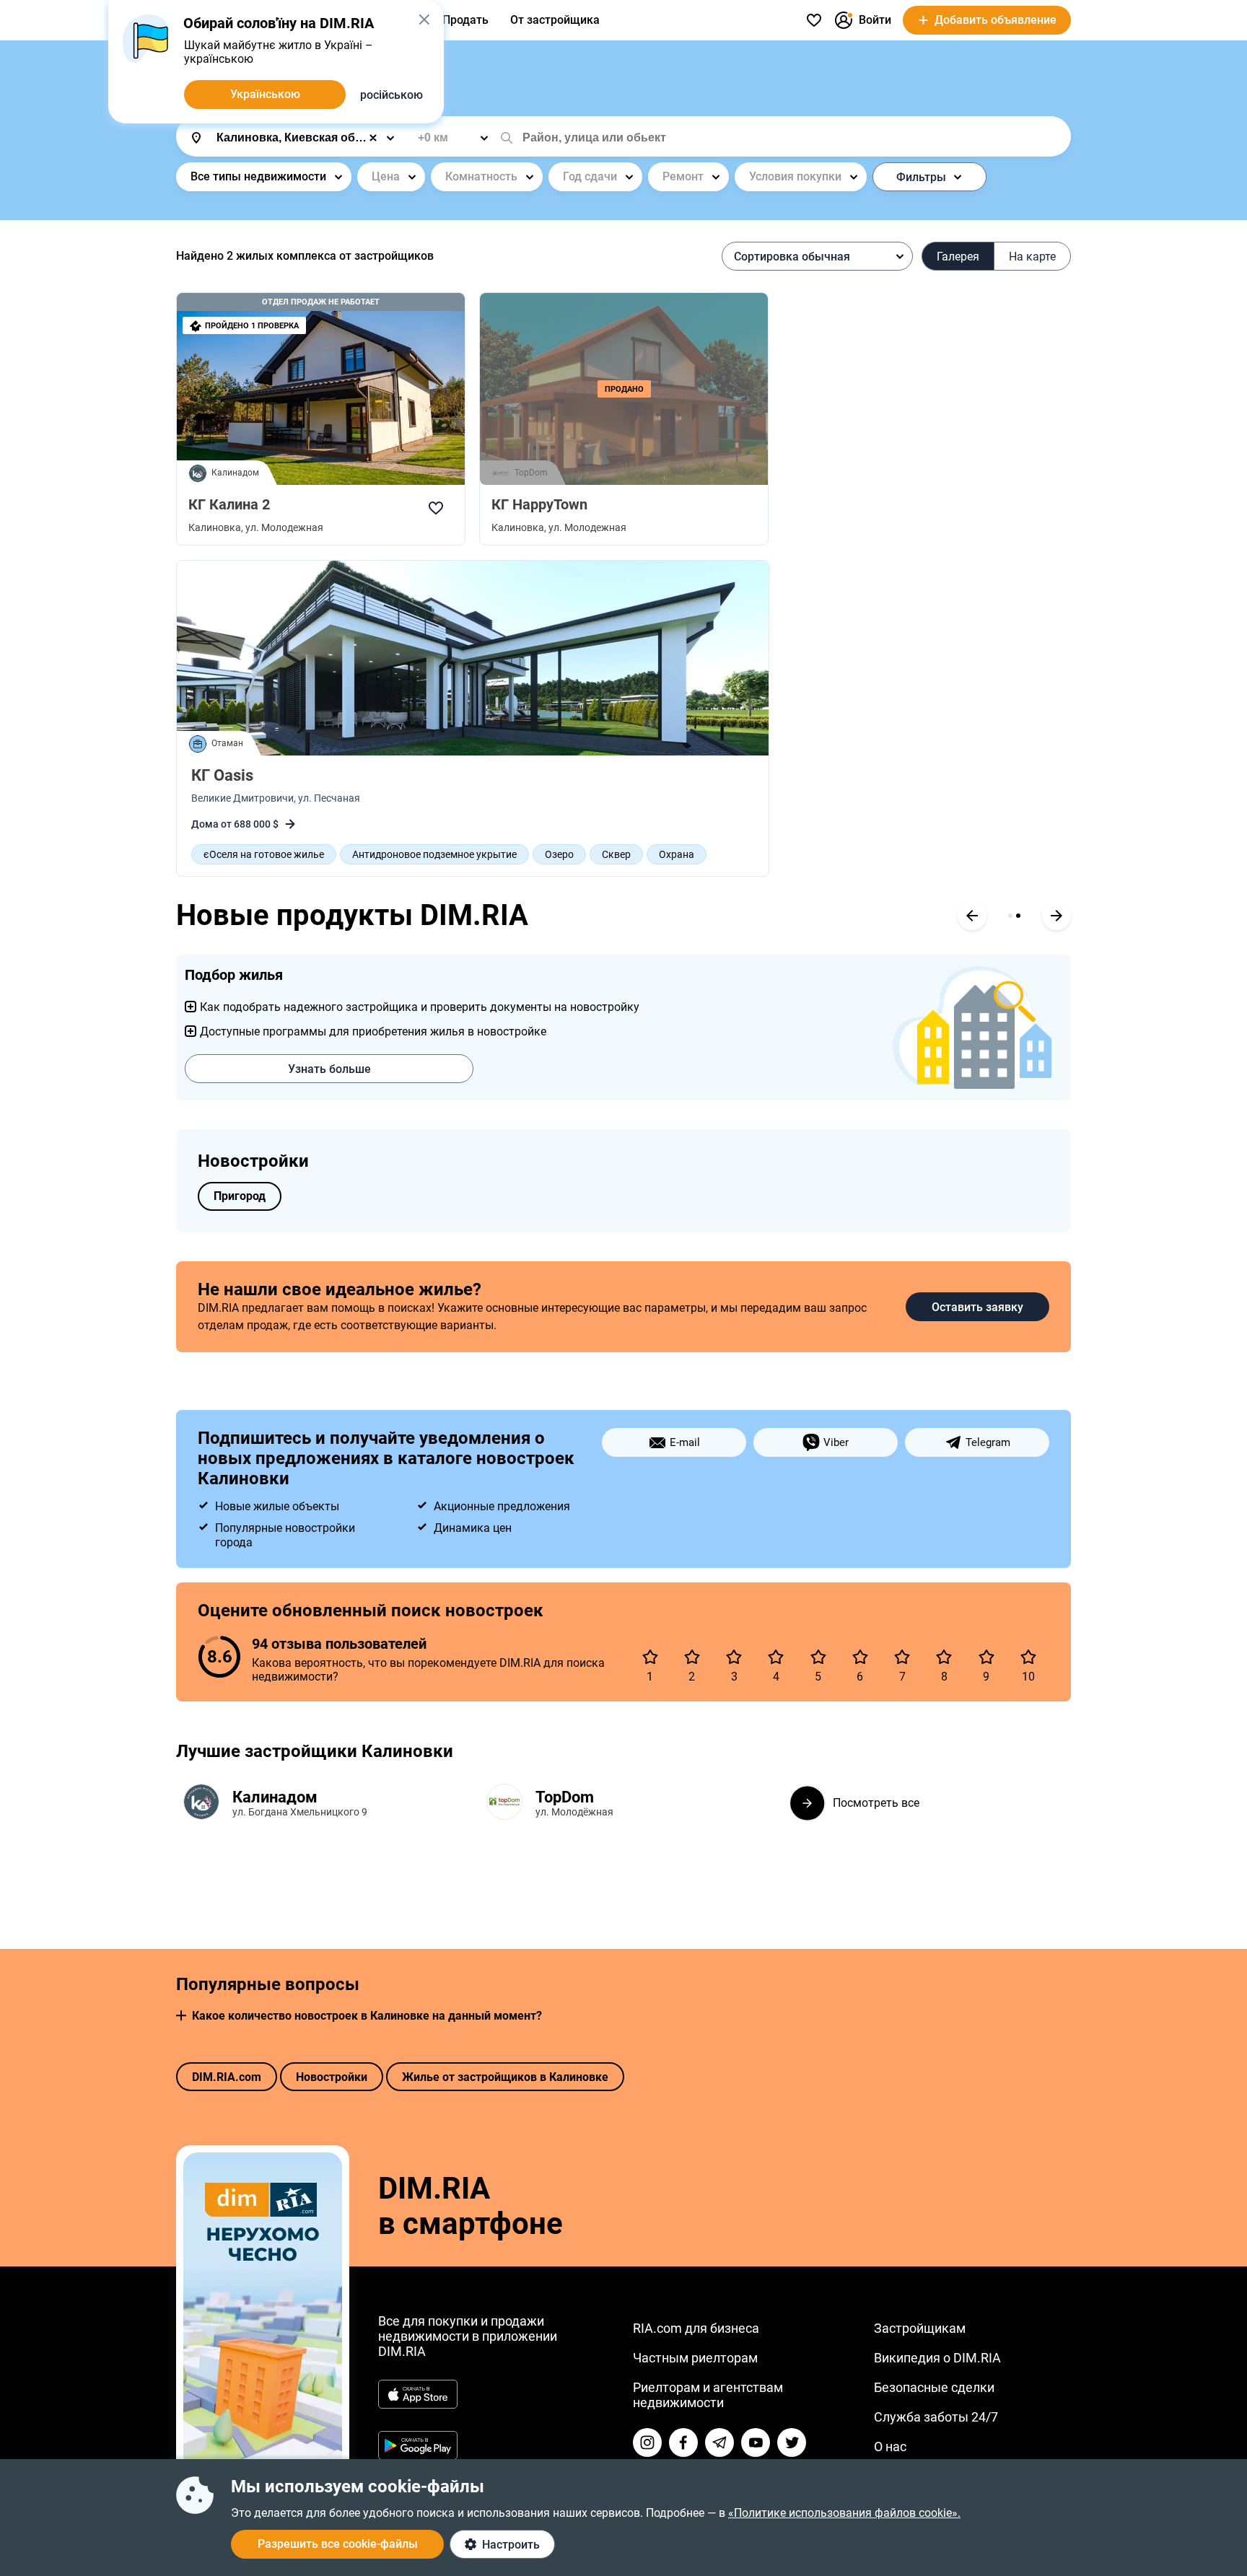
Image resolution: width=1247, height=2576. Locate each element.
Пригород (240, 1196)
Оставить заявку (977, 1307)
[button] (181, 2016)
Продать (465, 20)
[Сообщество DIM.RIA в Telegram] (719, 2443)
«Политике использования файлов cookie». (844, 2513)
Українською (265, 94)
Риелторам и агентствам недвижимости (708, 2395)
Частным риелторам (695, 2358)
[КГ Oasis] (473, 658)
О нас (890, 2446)
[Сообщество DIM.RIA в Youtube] (756, 2443)
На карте (1032, 257)
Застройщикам (920, 2328)
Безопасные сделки (934, 2387)
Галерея (958, 257)
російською (391, 95)
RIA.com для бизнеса (696, 2328)
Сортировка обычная (792, 257)
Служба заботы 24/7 (936, 2417)
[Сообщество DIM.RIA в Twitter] (792, 2443)
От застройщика (555, 20)
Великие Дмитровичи (242, 798)
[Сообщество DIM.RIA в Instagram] (647, 2443)
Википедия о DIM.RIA (937, 2358)
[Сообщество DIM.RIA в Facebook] (683, 2443)
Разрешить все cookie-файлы (338, 2544)
